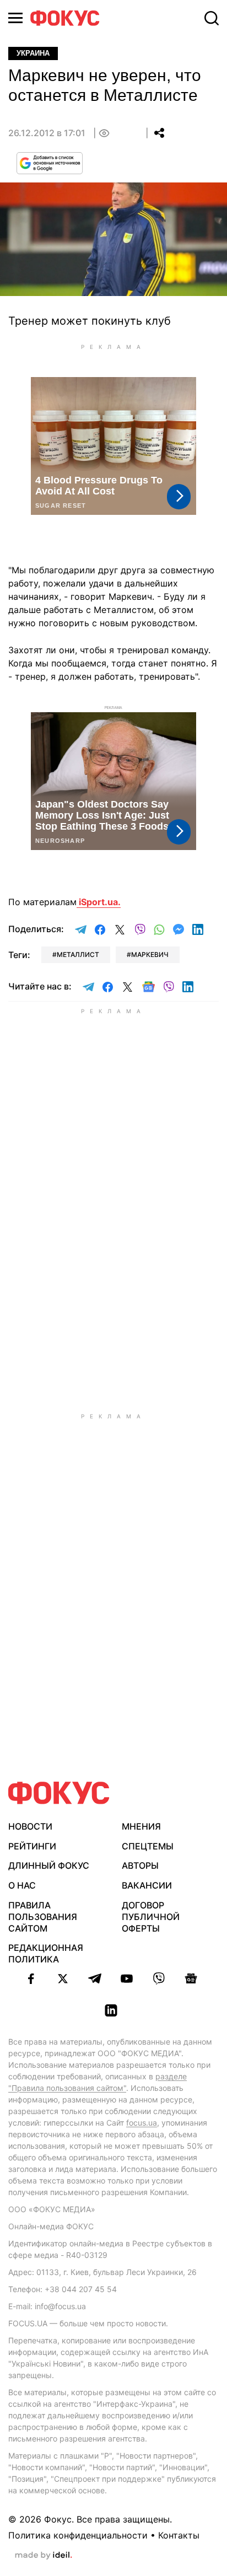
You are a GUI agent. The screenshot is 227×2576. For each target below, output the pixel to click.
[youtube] (127, 1978)
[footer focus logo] (59, 1793)
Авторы (140, 1865)
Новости (30, 1826)
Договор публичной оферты (151, 1917)
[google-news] (191, 1978)
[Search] (212, 18)
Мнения (141, 1826)
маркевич (150, 954)
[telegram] (95, 1978)
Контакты (179, 2535)
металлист (78, 954)
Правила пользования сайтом (43, 1917)
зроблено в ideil (44, 2556)
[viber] (159, 1978)
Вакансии (147, 1885)
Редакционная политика (46, 1953)
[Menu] (15, 18)
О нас (22, 1885)
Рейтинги (32, 1846)
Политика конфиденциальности (78, 2535)
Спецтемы (148, 1846)
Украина (33, 53)
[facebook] (31, 1978)
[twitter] (63, 1978)
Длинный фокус (49, 1865)
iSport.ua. (99, 902)
